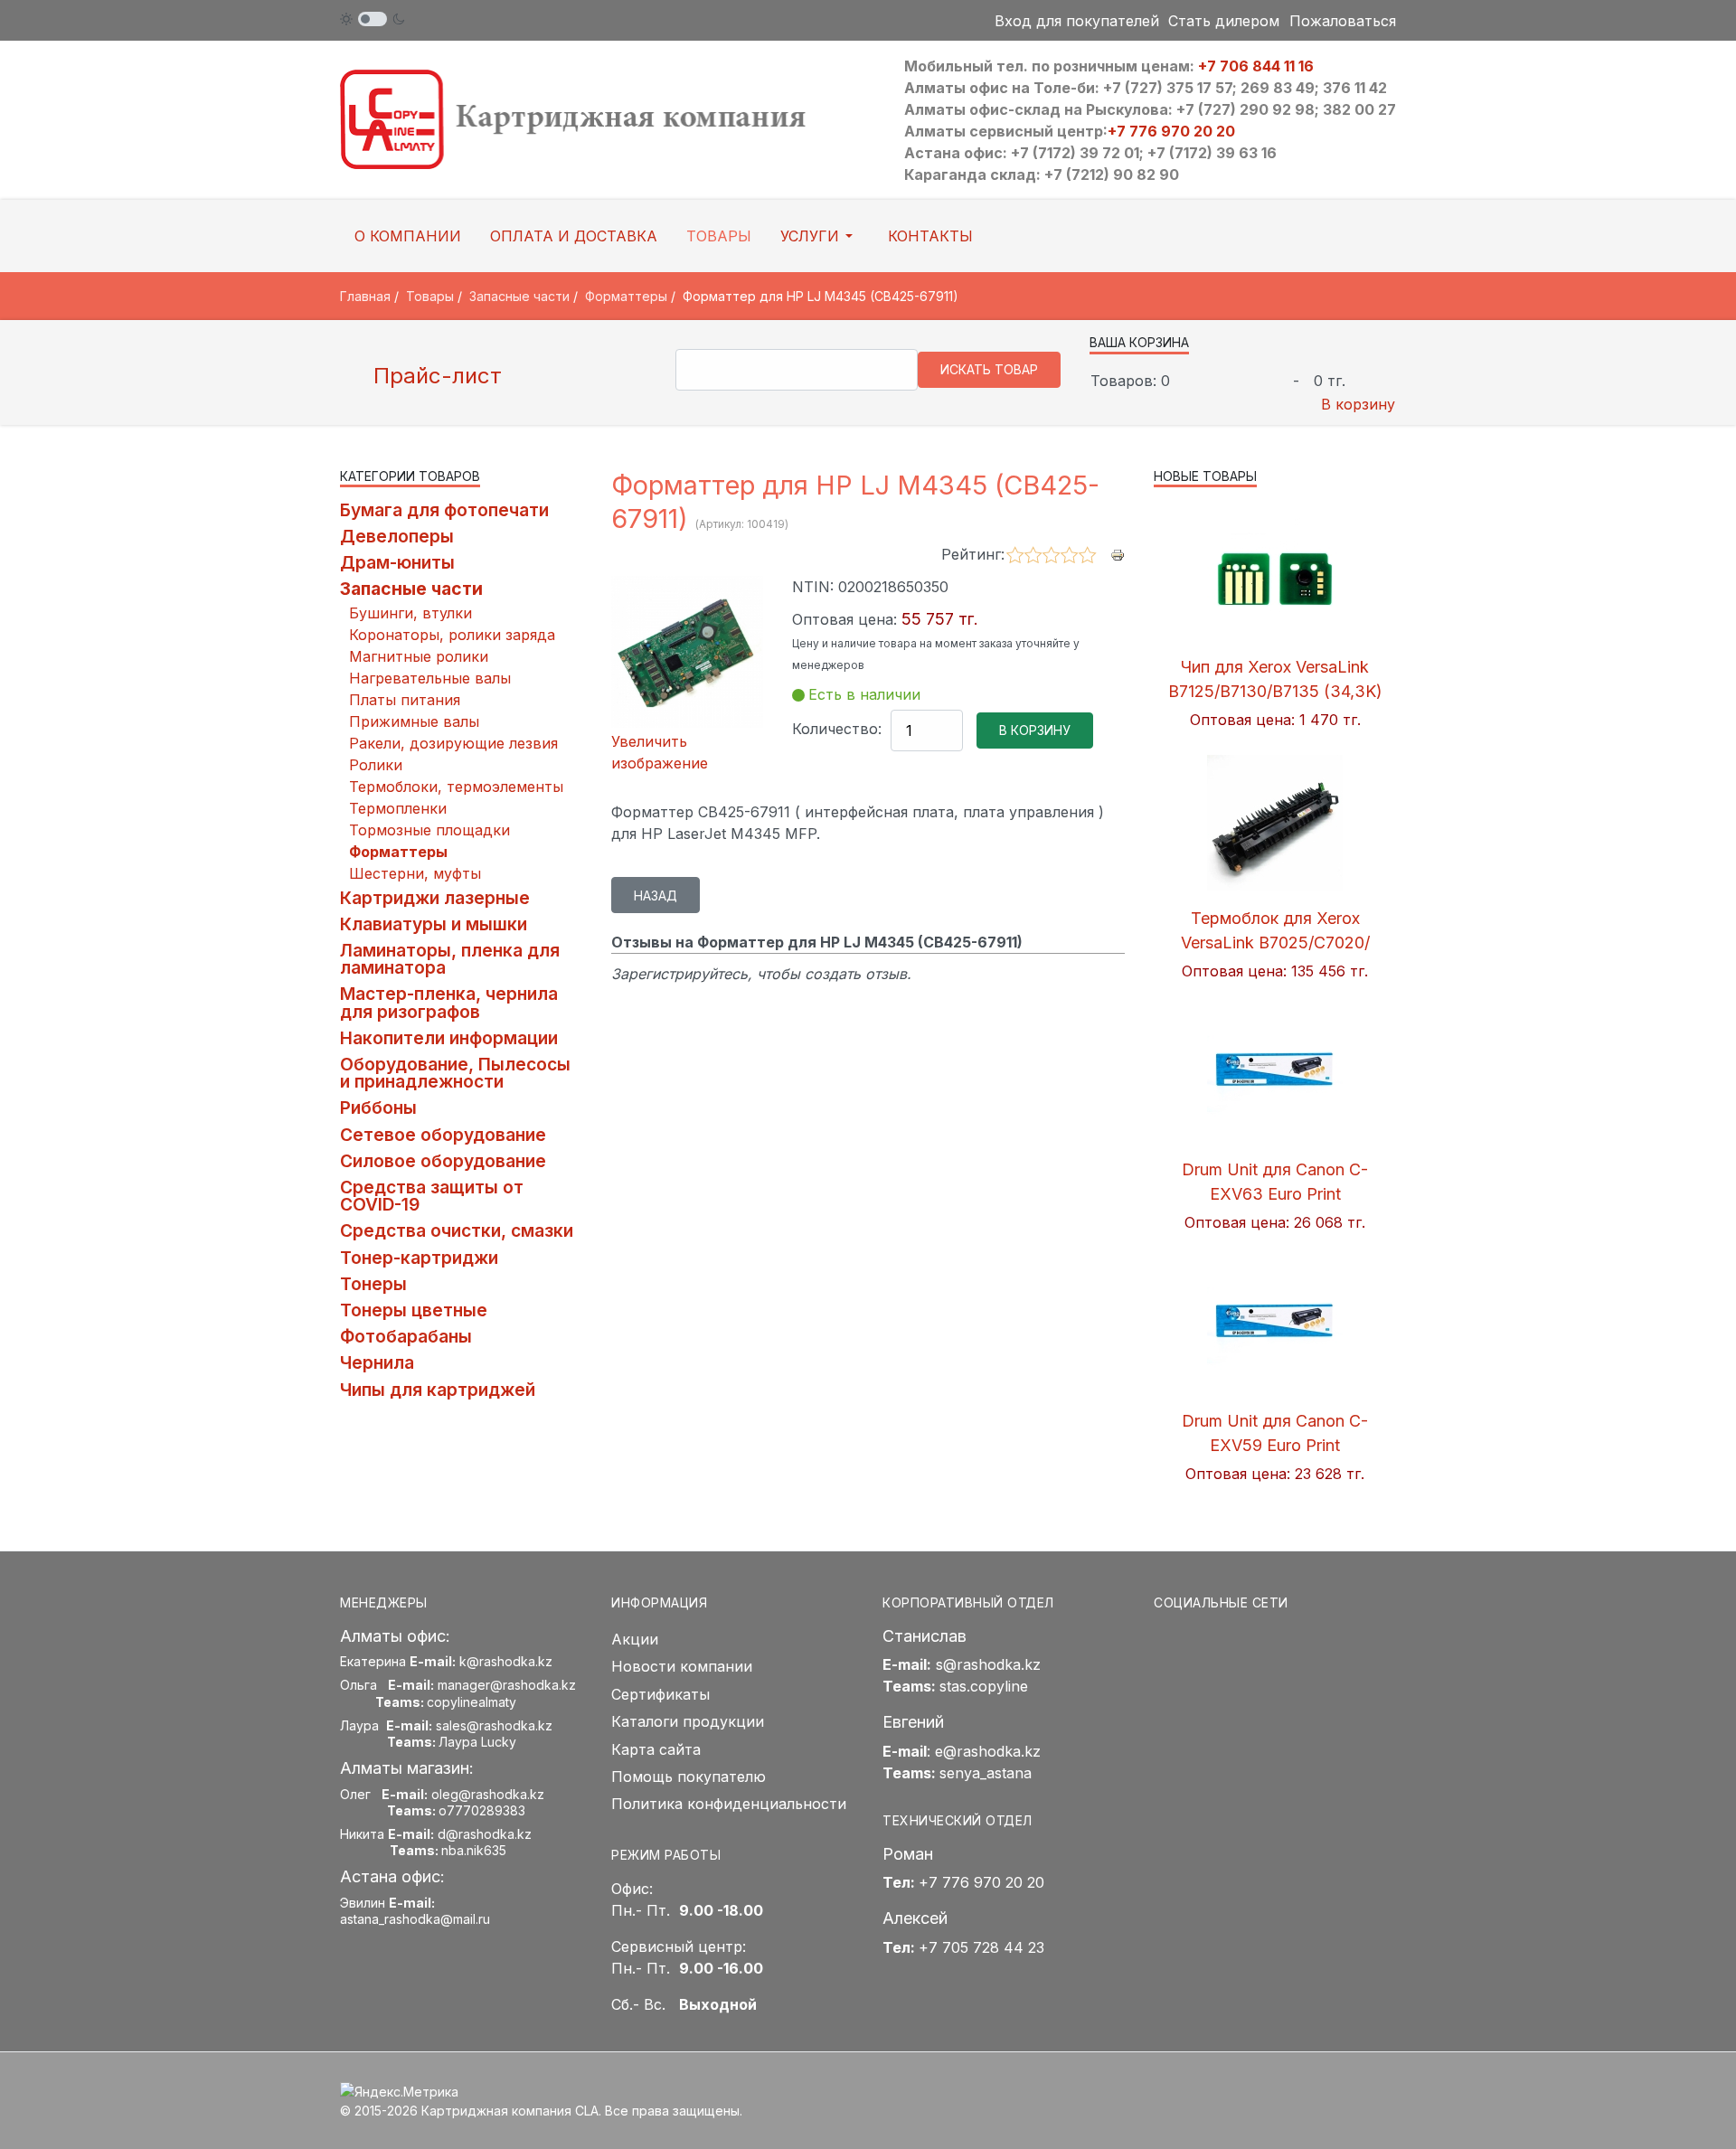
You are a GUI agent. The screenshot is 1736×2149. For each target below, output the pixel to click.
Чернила (377, 1362)
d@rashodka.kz (485, 1834)
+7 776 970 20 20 (1171, 131)
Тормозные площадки (429, 830)
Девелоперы (397, 536)
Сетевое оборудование (443, 1135)
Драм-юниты (397, 562)
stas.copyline (984, 1686)
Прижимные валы (414, 721)
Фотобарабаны (406, 1336)
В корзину (1358, 404)
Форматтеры (398, 852)
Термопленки (398, 808)
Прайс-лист (434, 376)
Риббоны (378, 1107)
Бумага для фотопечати (444, 510)
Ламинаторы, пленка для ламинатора (450, 959)
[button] (820, 236)
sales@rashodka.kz (494, 1725)
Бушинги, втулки (410, 613)
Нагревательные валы (430, 678)
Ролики (376, 765)
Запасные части (411, 589)
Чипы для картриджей (438, 1390)
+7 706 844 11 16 (1256, 66)
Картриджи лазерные (435, 898)
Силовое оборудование (443, 1161)
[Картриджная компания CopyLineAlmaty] (597, 118)
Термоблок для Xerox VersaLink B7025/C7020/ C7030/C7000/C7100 (1275, 943)
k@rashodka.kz (506, 1661)
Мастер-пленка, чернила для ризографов (449, 1002)
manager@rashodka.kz (507, 1685)
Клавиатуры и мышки (434, 924)
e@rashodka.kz (988, 1751)
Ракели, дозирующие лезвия (453, 743)
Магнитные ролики (419, 656)
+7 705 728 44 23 (981, 1947)
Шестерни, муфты (415, 873)
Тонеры (373, 1284)
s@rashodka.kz (988, 1664)
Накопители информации (449, 1038)
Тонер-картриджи (419, 1258)
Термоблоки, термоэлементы (456, 787)
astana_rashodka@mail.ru (415, 1919)
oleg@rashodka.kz (488, 1794)
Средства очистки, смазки (457, 1230)
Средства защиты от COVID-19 (432, 1196)
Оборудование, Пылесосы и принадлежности (455, 1073)
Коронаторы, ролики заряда (452, 635)
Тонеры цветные (414, 1310)
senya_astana (986, 1773)
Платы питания (405, 700)
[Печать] (1118, 553)
